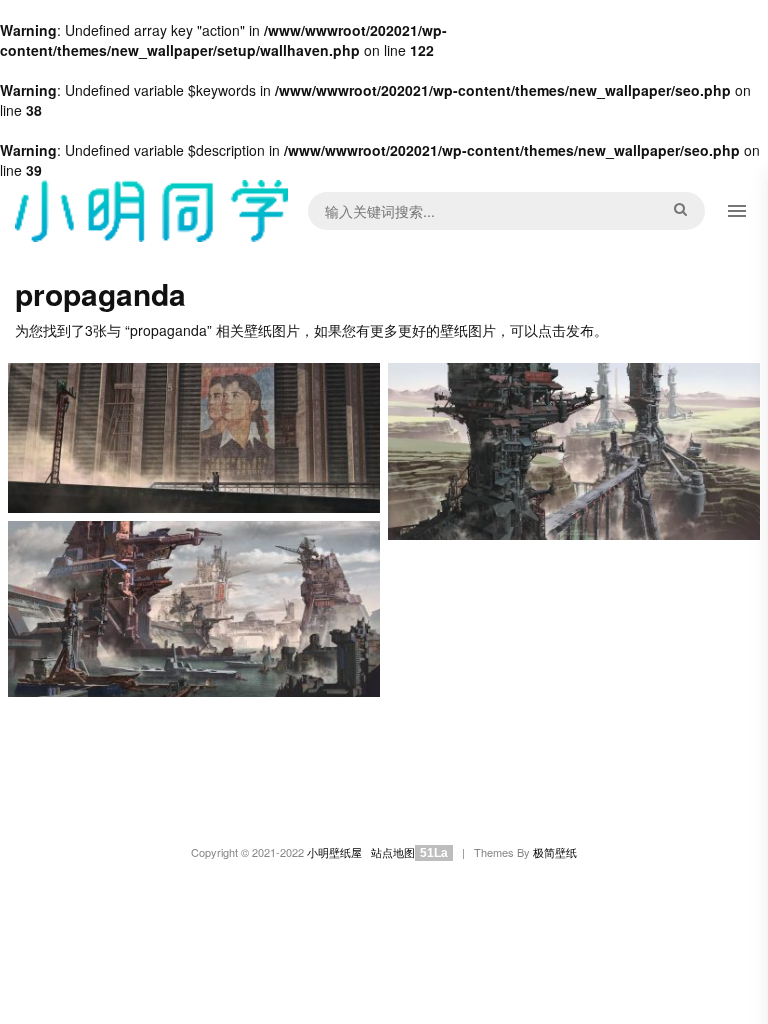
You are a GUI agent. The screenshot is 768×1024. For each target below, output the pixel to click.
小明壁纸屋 (334, 852)
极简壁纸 (555, 852)
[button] (737, 211)
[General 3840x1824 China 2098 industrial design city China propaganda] (194, 609)
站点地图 (393, 852)
